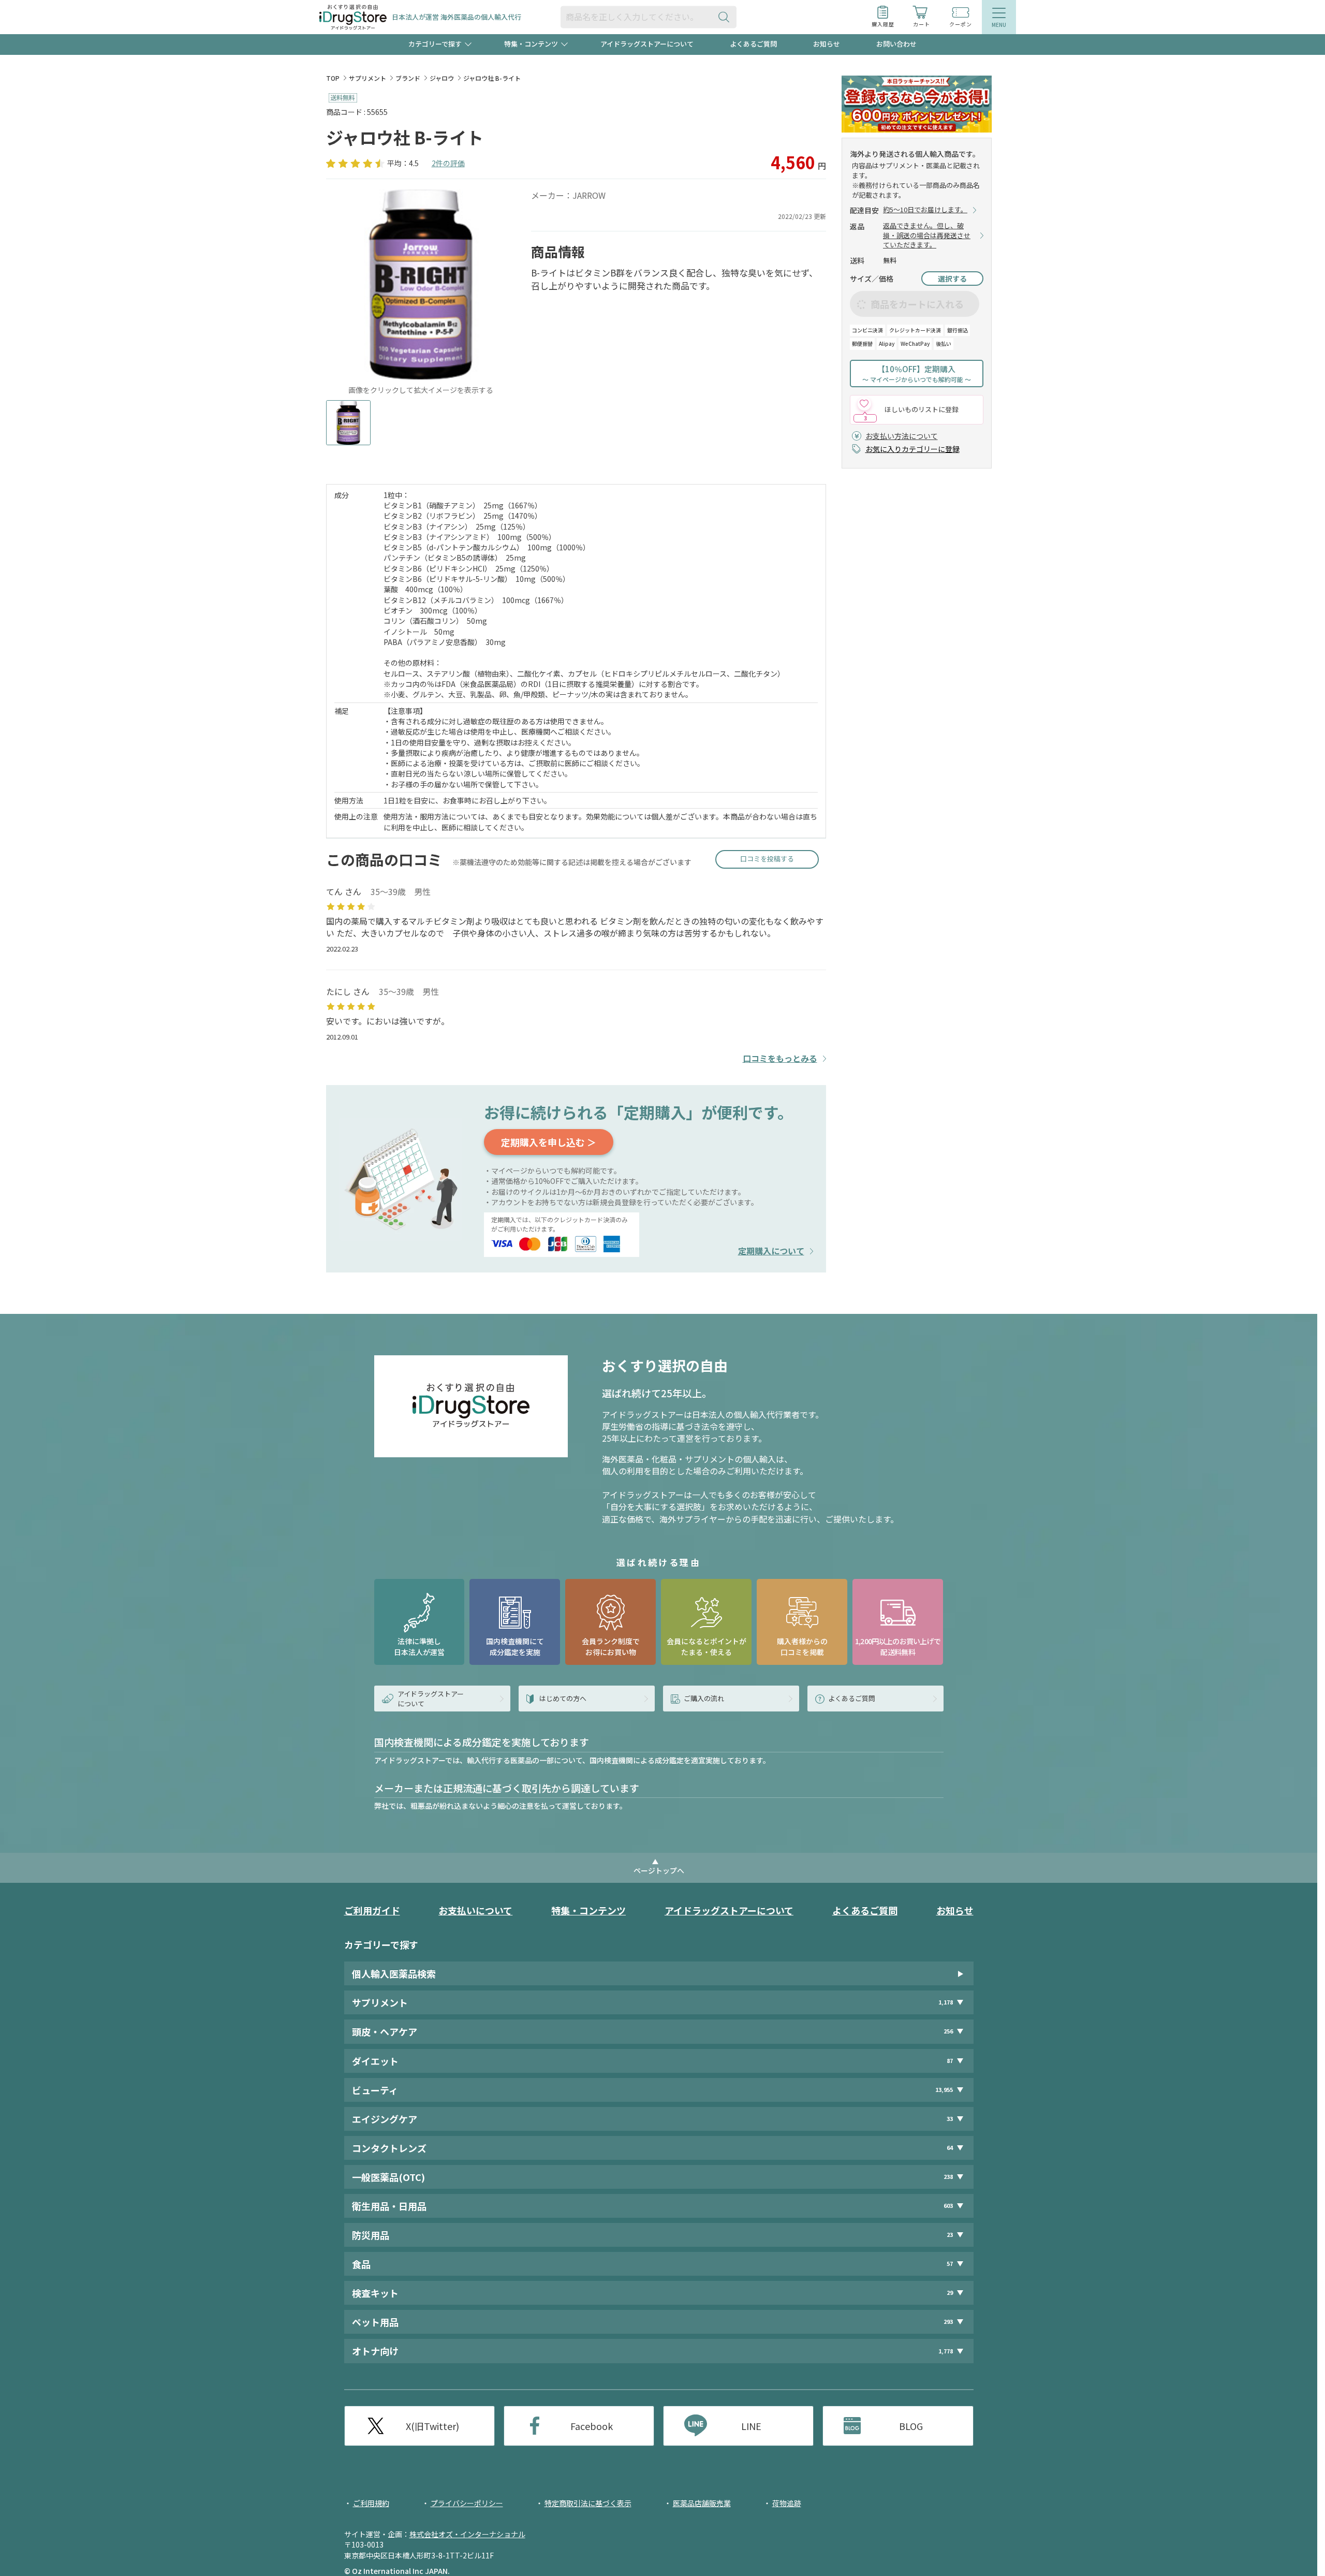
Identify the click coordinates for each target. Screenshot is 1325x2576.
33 (950, 2119)
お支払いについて (475, 1910)
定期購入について (771, 1251)
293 (948, 2322)
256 (948, 2032)
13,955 (944, 2090)
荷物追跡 (787, 2503)
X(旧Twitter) (432, 2426)
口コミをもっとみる (780, 1058)
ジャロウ (442, 78)
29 (950, 2293)
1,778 (946, 2351)
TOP (333, 78)
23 (950, 2235)
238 (948, 2177)
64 (950, 2148)
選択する (952, 279)
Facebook (592, 2426)
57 (950, 2264)
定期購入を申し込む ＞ (549, 1142)
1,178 (946, 2002)
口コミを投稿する (767, 859)
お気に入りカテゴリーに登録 (912, 449)
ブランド (408, 78)
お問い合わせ (896, 44)
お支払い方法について (902, 436)
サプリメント (367, 78)
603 (948, 2206)
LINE (751, 2426)
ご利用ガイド (372, 1910)
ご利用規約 (371, 2503)
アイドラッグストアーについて (647, 44)
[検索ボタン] (726, 17)
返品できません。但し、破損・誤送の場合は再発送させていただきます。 (927, 236)
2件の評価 (448, 163)
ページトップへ (659, 1870)
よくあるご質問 (753, 44)
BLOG (911, 2426)
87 (950, 2061)
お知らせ (827, 44)
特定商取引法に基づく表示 (588, 2503)
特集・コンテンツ (588, 1910)
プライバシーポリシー (467, 2503)
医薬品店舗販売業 (702, 2503)
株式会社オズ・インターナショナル (467, 2534)
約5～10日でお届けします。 (925, 210)
